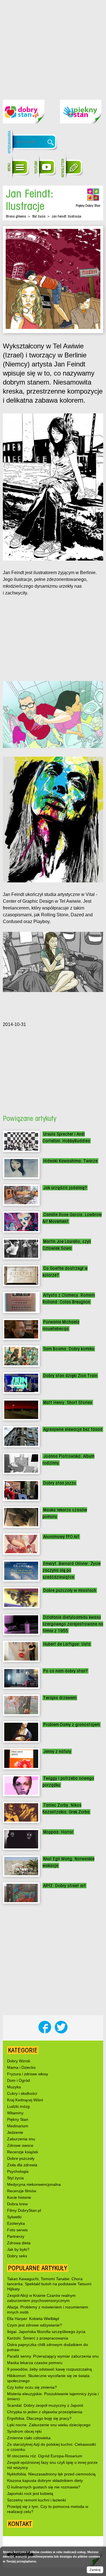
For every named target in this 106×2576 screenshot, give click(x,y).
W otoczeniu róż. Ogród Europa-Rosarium (45, 2456)
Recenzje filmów (22, 2191)
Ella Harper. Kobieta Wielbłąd (33, 2319)
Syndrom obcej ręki (24, 2431)
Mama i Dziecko (21, 2067)
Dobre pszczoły (21, 2158)
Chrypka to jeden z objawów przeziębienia (45, 2412)
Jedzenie (15, 2132)
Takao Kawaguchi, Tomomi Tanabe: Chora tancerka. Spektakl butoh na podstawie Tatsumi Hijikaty (49, 2284)
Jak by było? (18, 2249)
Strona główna (16, 216)
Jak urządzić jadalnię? (65, 1188)
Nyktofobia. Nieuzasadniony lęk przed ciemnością (51, 2474)
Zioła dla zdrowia (22, 2165)
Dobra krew (17, 2204)
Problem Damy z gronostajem (72, 1725)
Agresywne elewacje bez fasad (73, 1429)
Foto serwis (17, 2230)
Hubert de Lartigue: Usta (67, 1644)
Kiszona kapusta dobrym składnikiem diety (45, 2480)
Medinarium (18, 2126)
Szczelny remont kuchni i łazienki (36, 2500)
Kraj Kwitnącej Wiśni (25, 2100)
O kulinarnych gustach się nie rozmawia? (44, 2487)
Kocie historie (19, 2197)
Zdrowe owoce (20, 2145)
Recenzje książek (23, 2152)
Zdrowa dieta (19, 2243)
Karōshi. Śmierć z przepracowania (38, 2338)
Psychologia (18, 2171)
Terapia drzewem (60, 1698)
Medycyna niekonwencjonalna (34, 2184)
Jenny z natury (57, 1751)
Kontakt (20, 2524)
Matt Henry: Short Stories (68, 1402)
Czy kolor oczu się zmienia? (32, 2387)
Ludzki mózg (18, 2106)
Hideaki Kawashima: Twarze (70, 1161)
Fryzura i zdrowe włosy (28, 2074)
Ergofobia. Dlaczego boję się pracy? (39, 2418)
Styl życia (39, 216)
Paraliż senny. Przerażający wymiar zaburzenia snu (53, 2356)
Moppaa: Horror (58, 1832)
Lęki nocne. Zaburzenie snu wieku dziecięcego (49, 2425)
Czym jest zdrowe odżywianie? (34, 2325)
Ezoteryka (16, 2223)
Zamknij (95, 2570)
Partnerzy (16, 2236)
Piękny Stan (18, 2119)
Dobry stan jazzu (60, 1483)
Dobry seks (17, 2256)
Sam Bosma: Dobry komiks (69, 1349)
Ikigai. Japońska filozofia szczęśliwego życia (46, 2332)
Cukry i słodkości (22, 2093)
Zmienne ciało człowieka (29, 2438)
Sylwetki (14, 2217)
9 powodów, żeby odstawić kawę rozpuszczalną (49, 2369)
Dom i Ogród (19, 2080)
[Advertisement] (53, 46)
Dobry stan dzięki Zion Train (70, 1376)
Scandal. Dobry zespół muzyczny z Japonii (45, 2405)
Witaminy (15, 2113)
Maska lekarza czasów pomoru (35, 2363)
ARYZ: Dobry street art (64, 1886)
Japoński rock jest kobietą (30, 2493)
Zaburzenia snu (21, 2139)
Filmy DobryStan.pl (24, 2210)
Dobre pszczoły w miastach (70, 1590)
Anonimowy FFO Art (61, 1537)
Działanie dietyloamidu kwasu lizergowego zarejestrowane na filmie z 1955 (73, 1624)
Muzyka (14, 2087)
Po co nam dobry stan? (65, 1671)
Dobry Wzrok (19, 2061)
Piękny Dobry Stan (88, 206)
